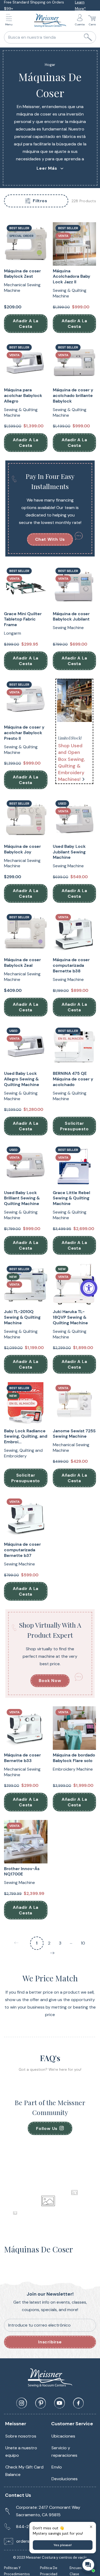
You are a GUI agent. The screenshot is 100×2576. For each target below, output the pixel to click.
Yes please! (63, 2545)
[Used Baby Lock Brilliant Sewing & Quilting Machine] (26, 1166)
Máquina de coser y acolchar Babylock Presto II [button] (24, 733)
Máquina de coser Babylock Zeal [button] (22, 963)
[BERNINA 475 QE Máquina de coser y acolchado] (75, 1047)
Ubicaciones (63, 2436)
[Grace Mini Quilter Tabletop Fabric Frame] (26, 587)
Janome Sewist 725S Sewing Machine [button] (74, 1434)
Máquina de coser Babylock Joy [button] (22, 849)
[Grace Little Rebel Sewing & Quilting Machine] (75, 1166)
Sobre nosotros (21, 2436)
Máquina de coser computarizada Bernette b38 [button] (71, 965)
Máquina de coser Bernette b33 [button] (22, 1758)
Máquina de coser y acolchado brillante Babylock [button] (73, 396)
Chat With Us (50, 539)
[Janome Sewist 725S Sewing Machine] (75, 1404)
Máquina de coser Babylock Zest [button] (22, 274)
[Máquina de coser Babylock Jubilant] (75, 587)
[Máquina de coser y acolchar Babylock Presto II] (26, 700)
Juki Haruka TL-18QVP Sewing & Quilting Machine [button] (70, 1317)
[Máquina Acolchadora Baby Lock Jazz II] (75, 244)
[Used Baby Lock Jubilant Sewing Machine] (75, 819)
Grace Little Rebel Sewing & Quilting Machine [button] (71, 1198)
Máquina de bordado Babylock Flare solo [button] (74, 1758)
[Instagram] (22, 2403)
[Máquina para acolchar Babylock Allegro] (26, 363)
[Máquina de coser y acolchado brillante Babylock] (75, 363)
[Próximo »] (52, 1954)
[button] (10, 21)
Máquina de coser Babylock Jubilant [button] (71, 617)
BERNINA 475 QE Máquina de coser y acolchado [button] (73, 1079)
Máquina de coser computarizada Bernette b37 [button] (22, 1550)
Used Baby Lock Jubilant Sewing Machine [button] (69, 852)
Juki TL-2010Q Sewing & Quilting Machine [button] (22, 1317)
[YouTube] (59, 2403)
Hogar (50, 65)
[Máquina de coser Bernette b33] (26, 1728)
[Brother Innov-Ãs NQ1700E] (26, 1842)
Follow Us (47, 2128)
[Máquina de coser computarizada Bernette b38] (75, 933)
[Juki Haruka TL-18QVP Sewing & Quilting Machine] (75, 1285)
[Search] (88, 37)
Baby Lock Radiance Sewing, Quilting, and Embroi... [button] (26, 1437)
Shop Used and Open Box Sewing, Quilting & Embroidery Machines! (72, 762)
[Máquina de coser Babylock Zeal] (26, 933)
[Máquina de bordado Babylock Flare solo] (75, 1728)
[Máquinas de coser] (75, 700)
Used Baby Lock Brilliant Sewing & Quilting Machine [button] (22, 1198)
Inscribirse (50, 2342)
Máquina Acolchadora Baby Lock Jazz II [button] (72, 277)
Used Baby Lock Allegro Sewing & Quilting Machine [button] (22, 1079)
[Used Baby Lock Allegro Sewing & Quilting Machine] (26, 1047)
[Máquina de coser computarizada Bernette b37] (26, 1518)
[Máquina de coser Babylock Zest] (26, 244)
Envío (57, 2467)
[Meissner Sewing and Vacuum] (50, 21)
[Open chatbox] (88, 2565)
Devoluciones (65, 2479)
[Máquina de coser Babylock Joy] (26, 819)
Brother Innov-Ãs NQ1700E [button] (22, 1872)
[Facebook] (78, 2403)
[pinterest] (41, 2403)
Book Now (50, 1681)
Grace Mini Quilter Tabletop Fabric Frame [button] (23, 619)
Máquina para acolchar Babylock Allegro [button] (23, 396)
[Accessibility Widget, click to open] (89, 1288)
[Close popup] (91, 2527)
